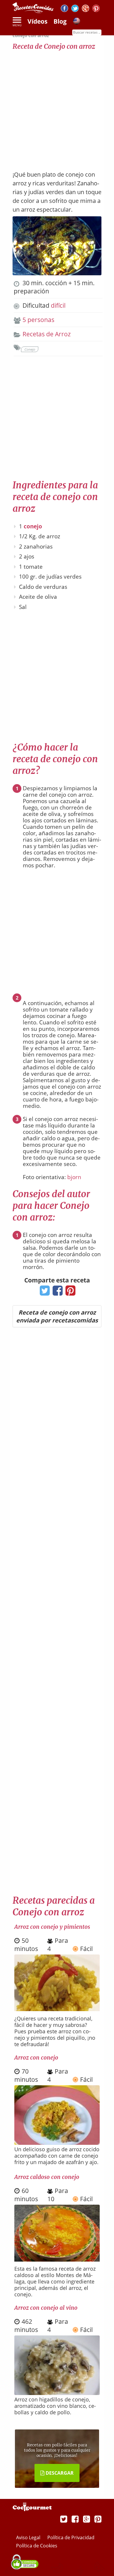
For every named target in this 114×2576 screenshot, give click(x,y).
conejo (33, 526)
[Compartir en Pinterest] (69, 1292)
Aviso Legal (29, 2537)
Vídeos (37, 21)
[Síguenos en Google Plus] (87, 2519)
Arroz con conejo (36, 2058)
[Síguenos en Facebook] (64, 9)
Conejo (30, 349)
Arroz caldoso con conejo (47, 2177)
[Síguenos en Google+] (85, 9)
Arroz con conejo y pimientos (52, 1927)
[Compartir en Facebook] (56, 1292)
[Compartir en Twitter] (43, 1292)
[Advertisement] (57, 107)
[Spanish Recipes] (77, 22)
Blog (60, 21)
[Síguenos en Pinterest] (96, 9)
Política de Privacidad (71, 2537)
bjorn (74, 1177)
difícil (58, 305)
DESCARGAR (59, 2473)
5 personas (38, 320)
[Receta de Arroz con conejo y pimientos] (57, 2009)
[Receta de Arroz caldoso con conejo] (57, 2259)
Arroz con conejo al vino (46, 2308)
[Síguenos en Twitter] (75, 9)
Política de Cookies (37, 2546)
